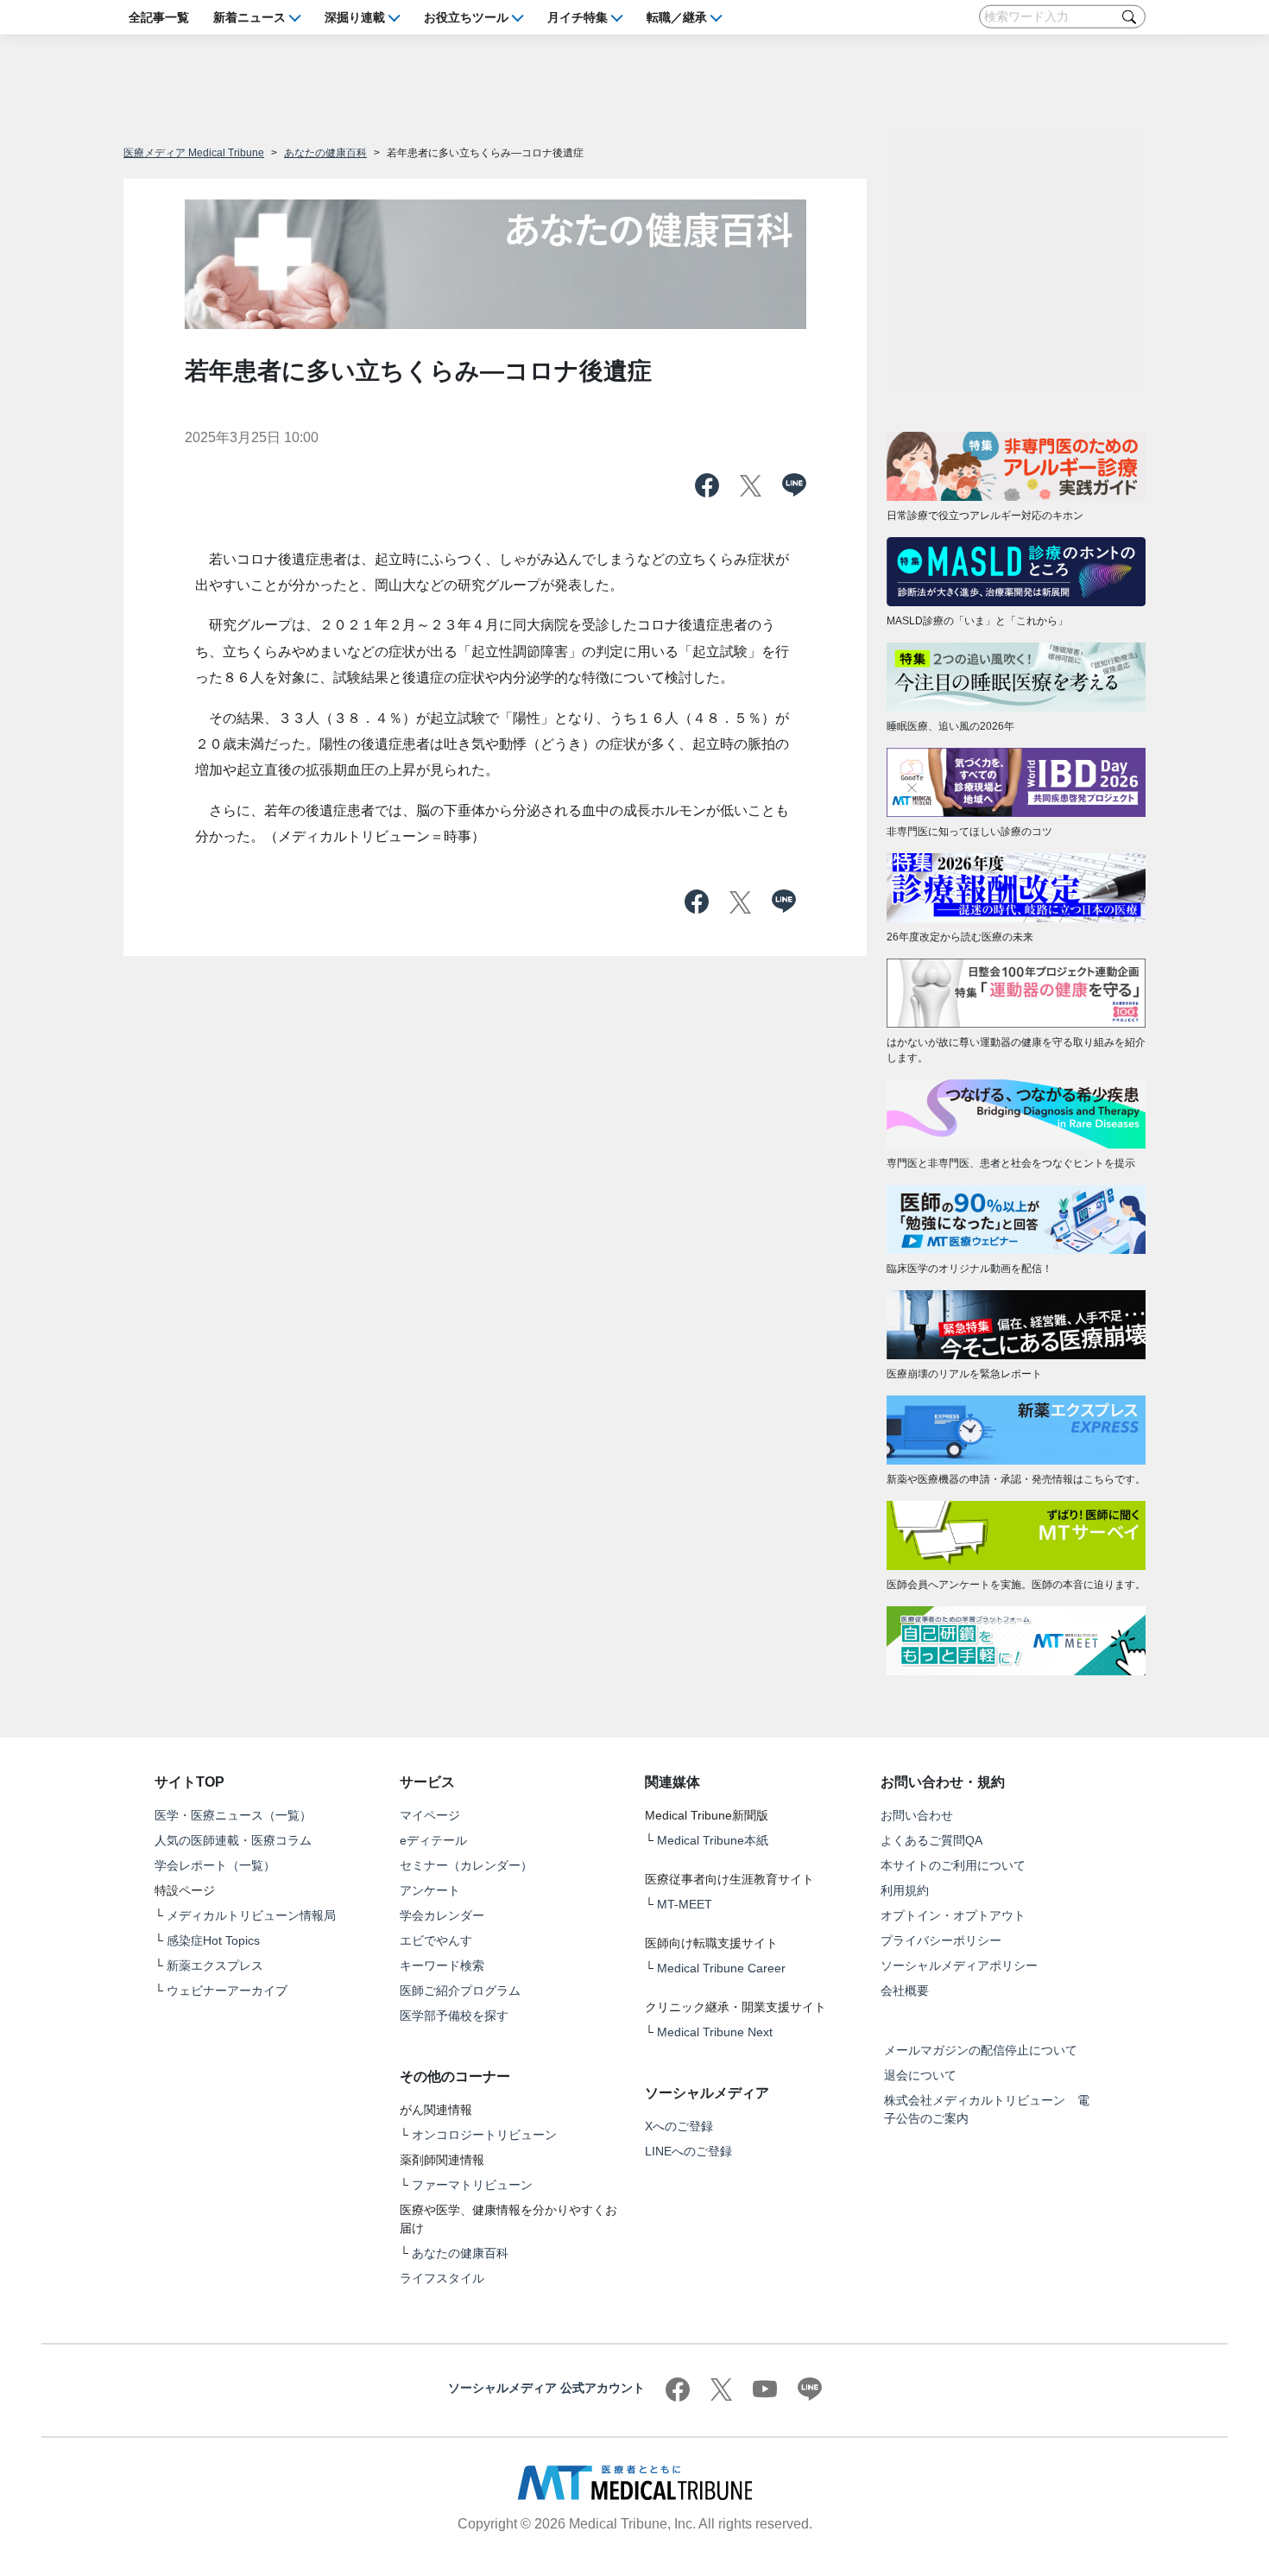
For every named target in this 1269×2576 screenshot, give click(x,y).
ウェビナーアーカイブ (227, 1991)
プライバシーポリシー (941, 1940)
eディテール (433, 1840)
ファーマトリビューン (472, 2185)
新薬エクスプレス (215, 1965)
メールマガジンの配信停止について (981, 2050)
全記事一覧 (159, 16)
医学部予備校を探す (454, 2016)
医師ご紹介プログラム (460, 1991)
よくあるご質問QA (931, 1840)
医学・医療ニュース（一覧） (233, 1815)
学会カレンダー (442, 1915)
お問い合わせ (917, 1815)
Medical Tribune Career (721, 1968)
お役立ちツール (466, 16)
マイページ (430, 1815)
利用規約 (905, 1890)
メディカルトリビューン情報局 (251, 1915)
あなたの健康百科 (325, 153)
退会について (920, 2075)
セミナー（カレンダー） (466, 1865)
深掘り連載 (355, 16)
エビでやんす (436, 1940)
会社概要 (905, 1991)
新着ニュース (249, 16)
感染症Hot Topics (213, 1940)
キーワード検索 (442, 1965)
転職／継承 (677, 16)
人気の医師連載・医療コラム (233, 1840)
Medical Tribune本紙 (713, 1840)
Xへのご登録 (679, 2126)
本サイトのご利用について (953, 1865)
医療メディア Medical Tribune (194, 153)
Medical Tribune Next (715, 2032)
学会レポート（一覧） (215, 1865)
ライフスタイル (442, 2278)
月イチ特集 (578, 16)
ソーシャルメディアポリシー (959, 1965)
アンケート (430, 1890)
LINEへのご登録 (688, 2151)
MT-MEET (685, 1904)
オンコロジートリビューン (484, 2135)
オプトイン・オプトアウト (953, 1915)
